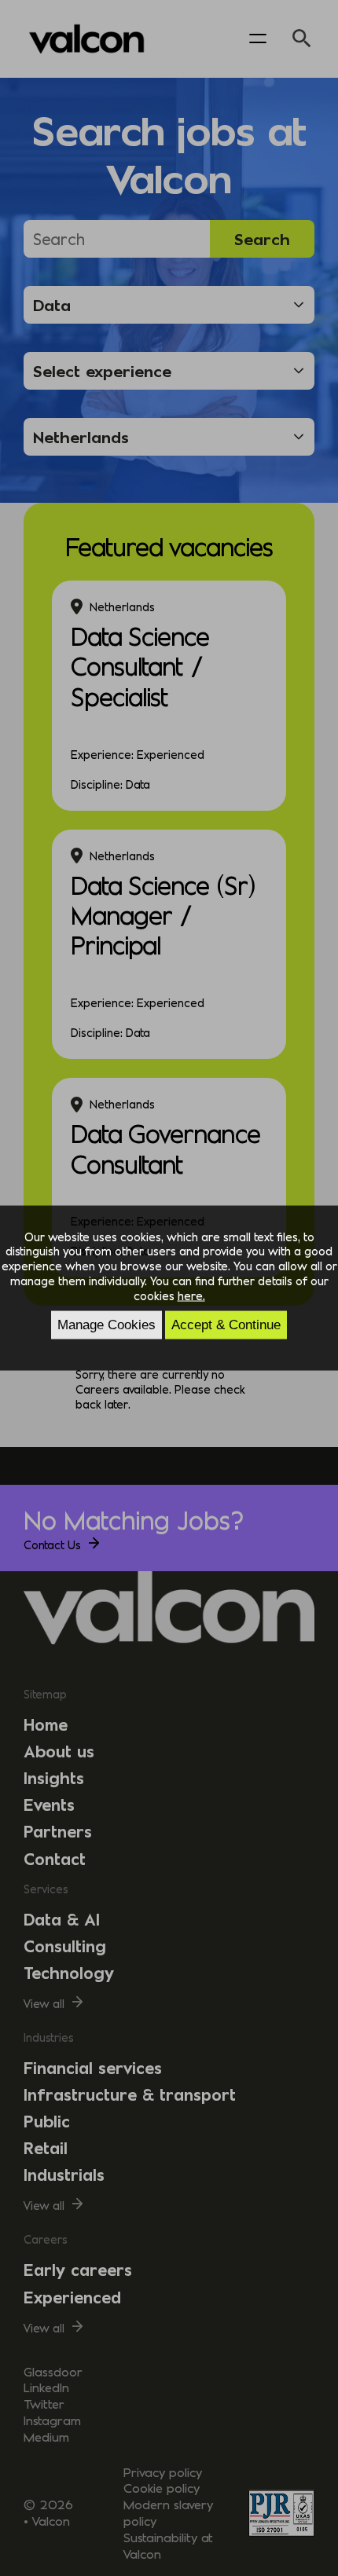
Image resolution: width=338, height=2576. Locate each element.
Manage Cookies (107, 1325)
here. (191, 1295)
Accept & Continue (226, 1325)
